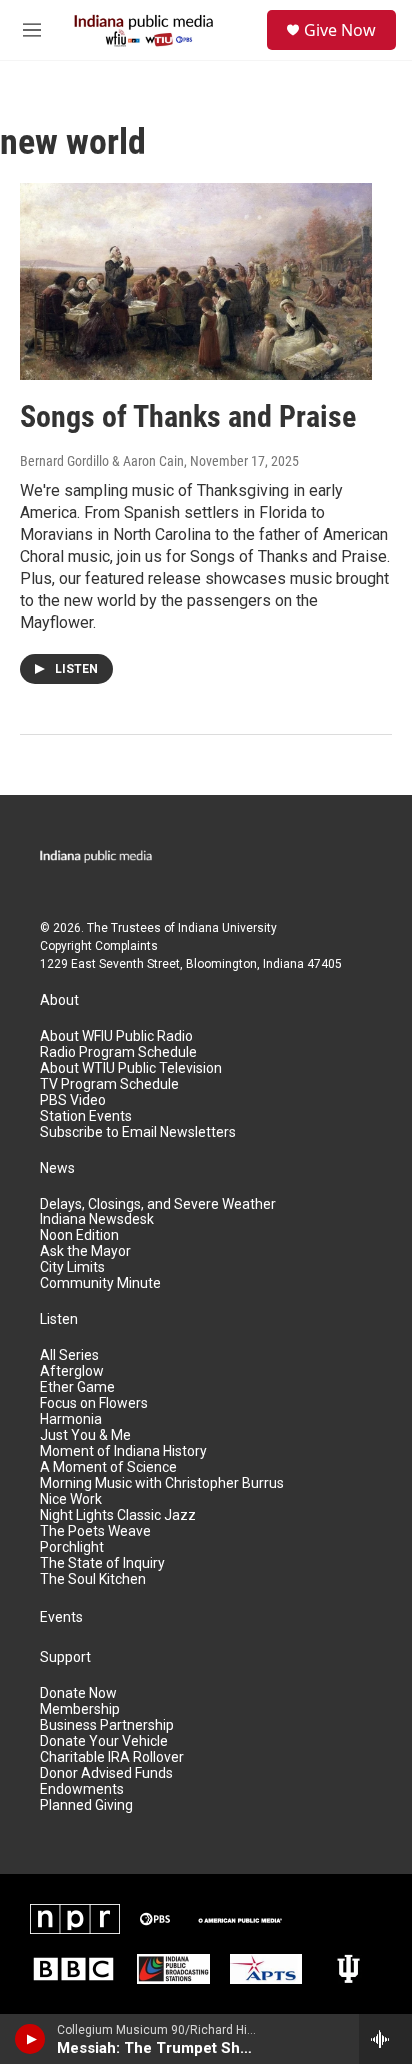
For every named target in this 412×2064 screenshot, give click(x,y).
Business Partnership (107, 1725)
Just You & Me (85, 1435)
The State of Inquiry (102, 1563)
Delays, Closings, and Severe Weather (158, 1204)
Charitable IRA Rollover (112, 1757)
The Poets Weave (95, 1531)
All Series (69, 1355)
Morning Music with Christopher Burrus (162, 1483)
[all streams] (385, 2039)
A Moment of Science (108, 1467)
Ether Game (77, 1387)
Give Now (340, 30)
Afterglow (72, 1371)
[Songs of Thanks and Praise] (196, 281)
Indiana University (227, 928)
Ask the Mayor (85, 1251)
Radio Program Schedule (118, 1052)
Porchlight (72, 1547)
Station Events (86, 1116)
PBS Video (73, 1100)
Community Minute (100, 1283)
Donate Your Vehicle (104, 1741)
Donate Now (78, 1693)
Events (61, 1617)
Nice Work (71, 1499)
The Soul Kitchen (93, 1579)
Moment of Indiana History (123, 1451)
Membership (80, 1709)
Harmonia (71, 1419)
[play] (30, 2039)
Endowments (82, 1789)
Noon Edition (79, 1235)
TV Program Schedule (109, 1084)
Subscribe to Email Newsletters (138, 1132)
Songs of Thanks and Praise (188, 416)
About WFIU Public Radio (116, 1036)
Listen (59, 1319)
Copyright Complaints (99, 946)
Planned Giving (86, 1805)
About (59, 1000)
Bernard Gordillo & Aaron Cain (102, 461)
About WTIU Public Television (131, 1068)
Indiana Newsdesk (97, 1219)
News (57, 1168)
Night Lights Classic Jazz (118, 1515)
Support (65, 1657)
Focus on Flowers (94, 1403)
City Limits (72, 1267)
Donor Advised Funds (106, 1773)
